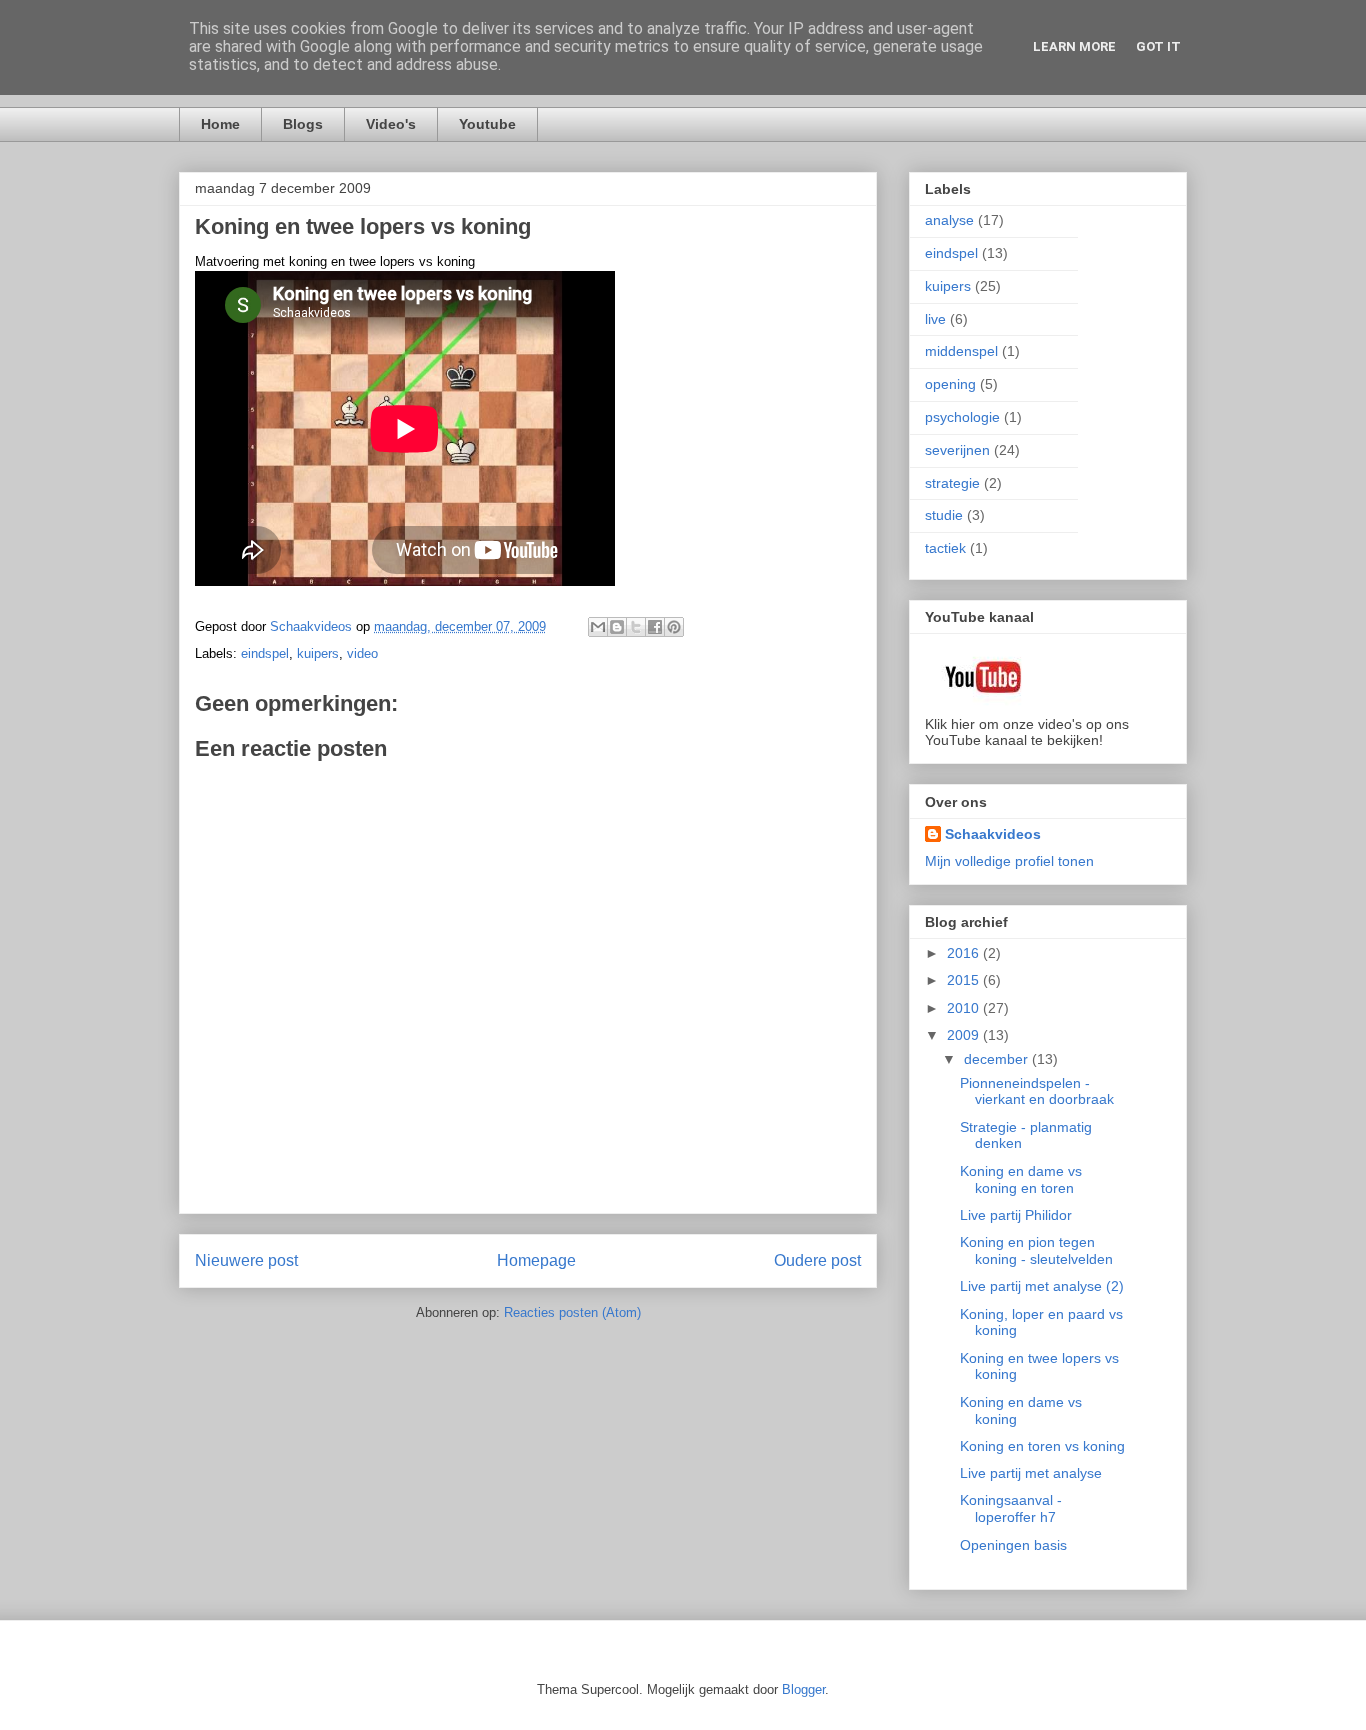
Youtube (487, 124)
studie (944, 515)
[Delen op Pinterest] (674, 627)
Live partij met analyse (1031, 1473)
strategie (952, 483)
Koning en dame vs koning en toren (1021, 1179)
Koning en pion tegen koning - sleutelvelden (1036, 1250)
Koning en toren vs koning (1042, 1446)
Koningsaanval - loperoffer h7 (1011, 1508)
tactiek (945, 548)
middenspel (961, 351)
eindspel (265, 653)
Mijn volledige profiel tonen (1009, 861)
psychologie (962, 417)
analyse (949, 220)
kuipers (318, 653)
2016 (965, 953)
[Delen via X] (636, 627)
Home (220, 124)
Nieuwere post (246, 1260)
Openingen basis (1013, 1545)
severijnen (957, 450)
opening (950, 384)
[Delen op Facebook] (655, 627)
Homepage (536, 1260)
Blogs (303, 124)
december (998, 1059)
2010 (965, 1008)
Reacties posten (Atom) (572, 1312)
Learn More (1074, 46)
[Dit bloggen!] (617, 627)
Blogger (803, 1689)
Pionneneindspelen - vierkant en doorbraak (1037, 1091)
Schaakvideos (993, 834)
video (362, 653)
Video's (391, 124)
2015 (965, 980)
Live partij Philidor (1016, 1215)
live (935, 319)
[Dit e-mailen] (598, 627)
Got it (1158, 46)
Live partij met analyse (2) (1042, 1286)
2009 (965, 1035)
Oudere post (817, 1260)
